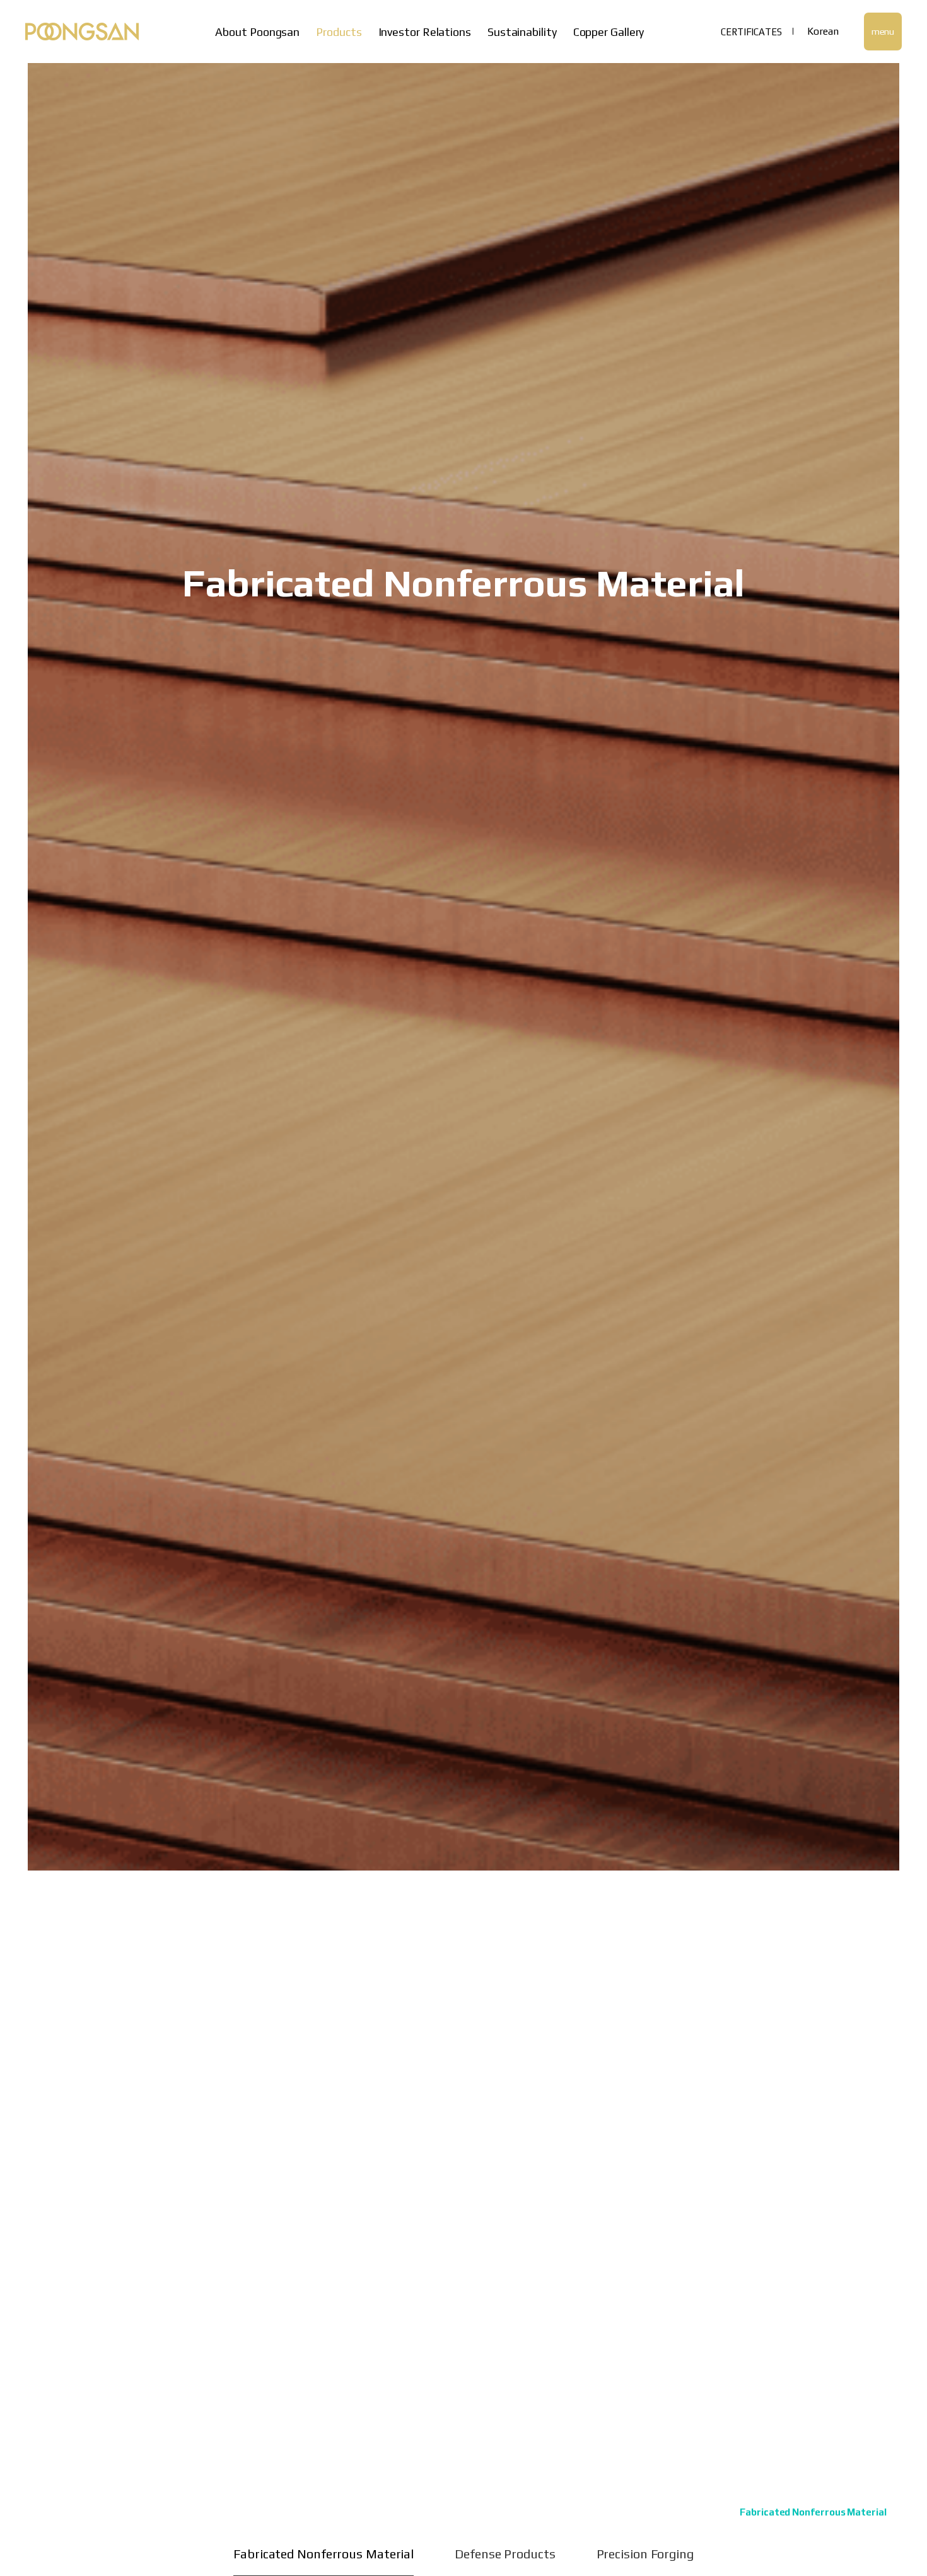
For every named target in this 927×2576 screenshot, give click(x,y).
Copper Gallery (609, 32)
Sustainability (522, 32)
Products (339, 32)
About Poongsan (257, 32)
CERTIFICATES (751, 32)
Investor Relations (425, 32)
